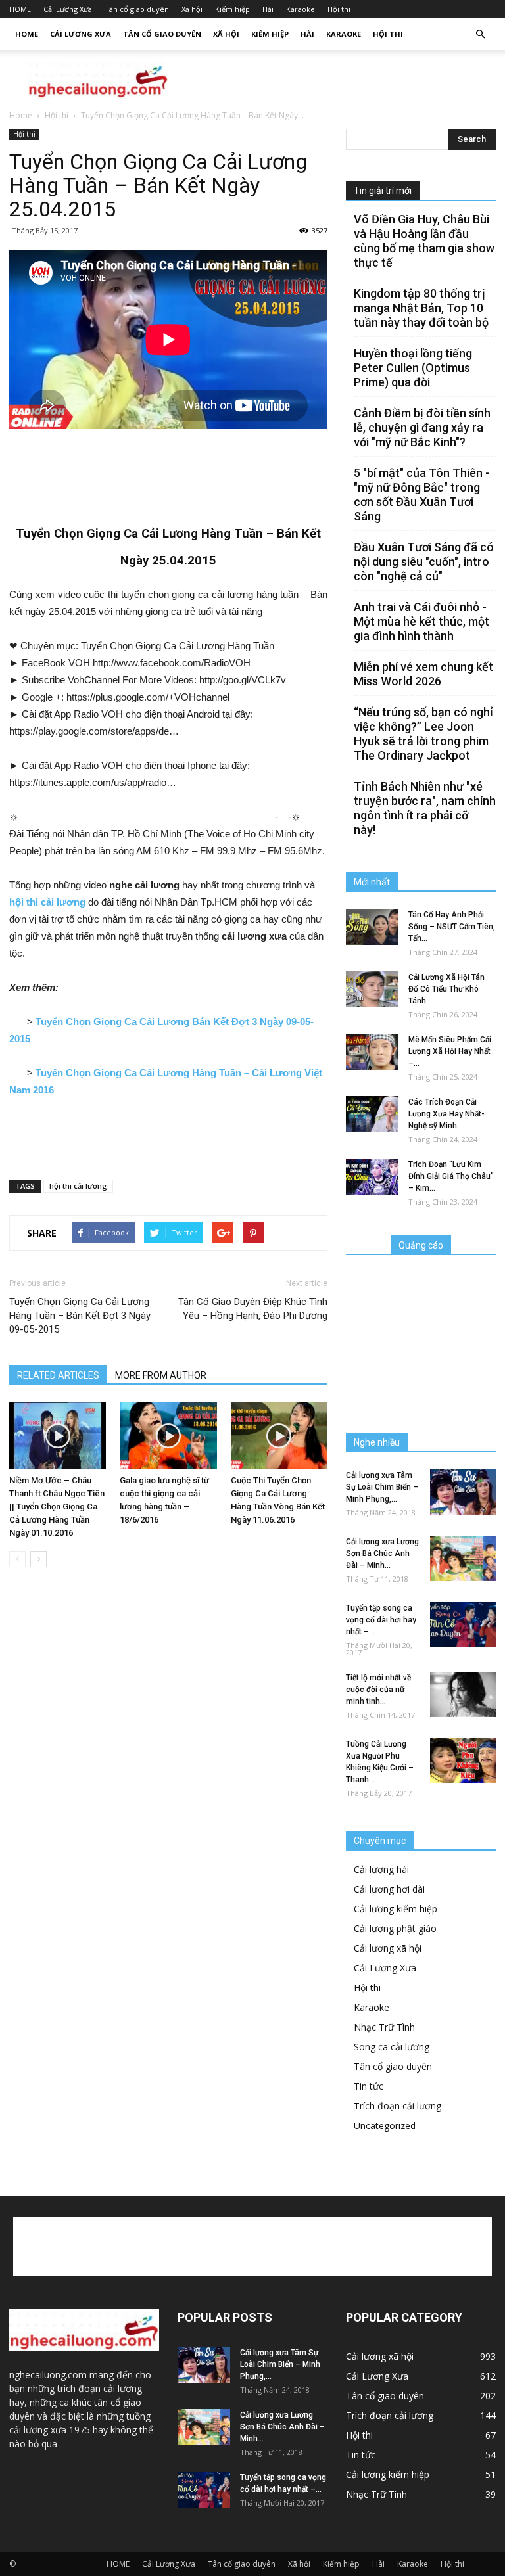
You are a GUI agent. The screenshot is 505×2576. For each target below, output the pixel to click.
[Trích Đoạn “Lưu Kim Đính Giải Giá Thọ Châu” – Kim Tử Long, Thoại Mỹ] (372, 1177)
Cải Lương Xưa (68, 9)
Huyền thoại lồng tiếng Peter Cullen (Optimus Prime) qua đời (413, 368)
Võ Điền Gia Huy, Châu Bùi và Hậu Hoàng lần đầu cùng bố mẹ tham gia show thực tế (424, 241)
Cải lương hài (381, 1869)
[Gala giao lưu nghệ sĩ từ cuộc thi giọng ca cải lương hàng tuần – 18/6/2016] (168, 1436)
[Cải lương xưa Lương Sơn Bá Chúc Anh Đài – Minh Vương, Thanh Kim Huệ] (463, 1558)
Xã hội (192, 9)
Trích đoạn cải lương (397, 2106)
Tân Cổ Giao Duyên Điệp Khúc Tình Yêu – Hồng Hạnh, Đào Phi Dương (253, 1309)
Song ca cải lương (392, 2047)
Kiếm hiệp (232, 9)
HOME (20, 9)
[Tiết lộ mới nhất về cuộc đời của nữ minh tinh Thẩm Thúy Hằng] (463, 1694)
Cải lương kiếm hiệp (396, 1909)
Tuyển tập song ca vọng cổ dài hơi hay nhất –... (381, 1620)
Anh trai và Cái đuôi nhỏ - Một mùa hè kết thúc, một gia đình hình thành (421, 621)
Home (21, 115)
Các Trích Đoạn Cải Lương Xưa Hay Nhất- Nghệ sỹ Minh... (446, 1114)
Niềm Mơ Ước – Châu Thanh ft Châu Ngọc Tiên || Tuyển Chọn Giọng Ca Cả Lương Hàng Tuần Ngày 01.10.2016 (57, 1506)
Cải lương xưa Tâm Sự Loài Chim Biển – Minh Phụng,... (382, 1487)
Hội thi (339, 9)
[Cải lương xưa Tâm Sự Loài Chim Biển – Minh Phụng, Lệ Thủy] (463, 1492)
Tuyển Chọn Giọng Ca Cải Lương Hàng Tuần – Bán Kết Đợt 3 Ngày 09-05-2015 (80, 1316)
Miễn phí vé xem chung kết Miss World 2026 (423, 674)
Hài (268, 9)
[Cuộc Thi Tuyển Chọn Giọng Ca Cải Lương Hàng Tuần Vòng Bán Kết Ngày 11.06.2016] (279, 1436)
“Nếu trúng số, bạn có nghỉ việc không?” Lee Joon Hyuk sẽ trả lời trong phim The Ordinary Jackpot (423, 734)
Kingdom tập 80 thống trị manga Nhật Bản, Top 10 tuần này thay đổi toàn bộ (421, 308)
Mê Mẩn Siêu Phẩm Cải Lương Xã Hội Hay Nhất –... (450, 1051)
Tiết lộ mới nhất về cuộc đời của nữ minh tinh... (378, 1690)
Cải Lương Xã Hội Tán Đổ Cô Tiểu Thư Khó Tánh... (446, 989)
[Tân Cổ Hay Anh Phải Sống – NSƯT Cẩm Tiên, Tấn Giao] (372, 927)
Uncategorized (385, 2126)
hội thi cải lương (78, 1186)
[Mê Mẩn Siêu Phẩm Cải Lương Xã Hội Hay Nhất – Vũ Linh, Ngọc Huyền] (372, 1052)
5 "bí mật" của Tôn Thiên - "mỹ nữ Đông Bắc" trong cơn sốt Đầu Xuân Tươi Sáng (422, 494)
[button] (480, 34)
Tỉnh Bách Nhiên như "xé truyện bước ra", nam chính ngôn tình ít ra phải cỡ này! (425, 808)
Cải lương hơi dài (389, 1889)
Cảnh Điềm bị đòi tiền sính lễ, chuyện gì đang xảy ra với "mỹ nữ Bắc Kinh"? (422, 427)
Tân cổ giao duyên (137, 9)
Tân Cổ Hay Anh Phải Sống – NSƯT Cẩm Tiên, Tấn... (452, 927)
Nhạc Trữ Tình (384, 2027)
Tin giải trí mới (383, 191)
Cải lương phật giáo (395, 1928)
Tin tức (369, 2086)
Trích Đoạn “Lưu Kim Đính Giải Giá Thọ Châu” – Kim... (451, 1176)
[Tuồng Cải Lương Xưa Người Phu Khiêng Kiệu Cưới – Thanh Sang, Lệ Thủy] (463, 1761)
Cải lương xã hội (388, 1948)
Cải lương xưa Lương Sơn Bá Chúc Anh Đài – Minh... (382, 1553)
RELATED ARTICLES (58, 1375)
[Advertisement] (341, 79)
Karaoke (301, 9)
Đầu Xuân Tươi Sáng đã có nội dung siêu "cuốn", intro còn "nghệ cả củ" (424, 562)
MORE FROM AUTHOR (161, 1375)
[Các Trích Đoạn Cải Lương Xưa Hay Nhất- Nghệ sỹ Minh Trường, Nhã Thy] (372, 1114)
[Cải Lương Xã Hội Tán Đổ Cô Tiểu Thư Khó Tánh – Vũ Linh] (372, 989)
